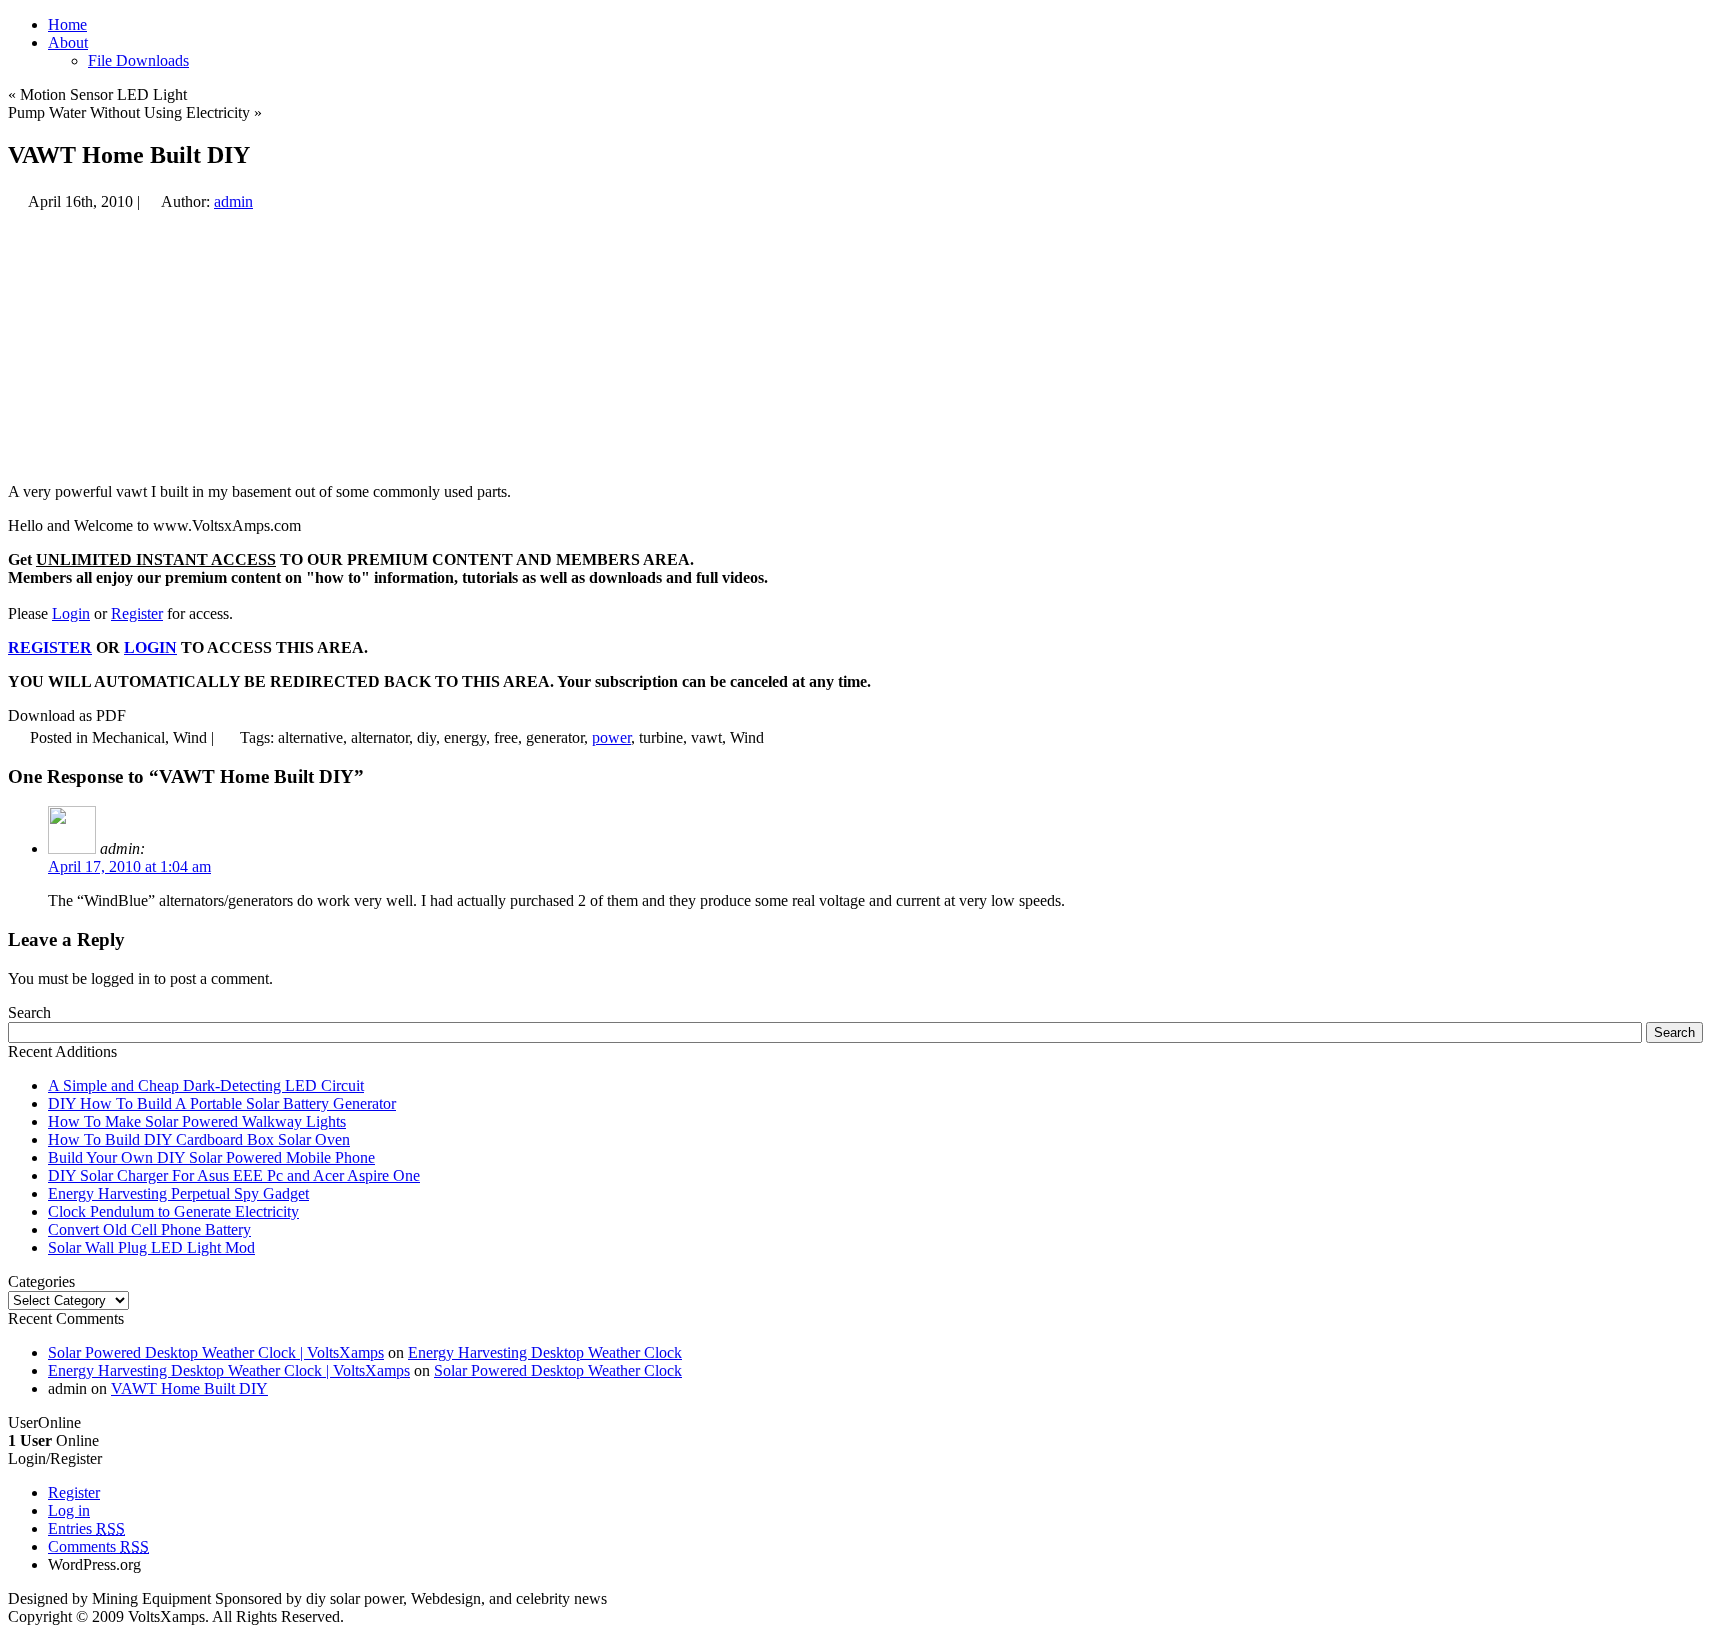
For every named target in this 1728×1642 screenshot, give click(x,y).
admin (233, 201)
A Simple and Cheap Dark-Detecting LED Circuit (206, 1085)
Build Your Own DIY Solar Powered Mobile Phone (211, 1157)
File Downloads (138, 60)
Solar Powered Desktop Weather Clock (558, 1370)
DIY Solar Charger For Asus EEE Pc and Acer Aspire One (234, 1175)
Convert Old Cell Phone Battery (149, 1229)
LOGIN (150, 647)
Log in (69, 1510)
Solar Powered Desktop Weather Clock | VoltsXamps (216, 1352)
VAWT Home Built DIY (189, 1388)
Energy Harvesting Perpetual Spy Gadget (178, 1193)
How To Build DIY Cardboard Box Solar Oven (199, 1139)
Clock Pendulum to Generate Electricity (173, 1211)
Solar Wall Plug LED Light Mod (151, 1247)
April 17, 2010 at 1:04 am (129, 866)
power (611, 737)
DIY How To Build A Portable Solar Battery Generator (222, 1103)
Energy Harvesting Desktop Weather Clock (545, 1352)
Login (71, 613)
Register (137, 613)
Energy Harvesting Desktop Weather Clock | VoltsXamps (229, 1370)
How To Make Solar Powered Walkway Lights (197, 1121)
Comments (98, 1546)
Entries (86, 1528)
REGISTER (50, 647)
